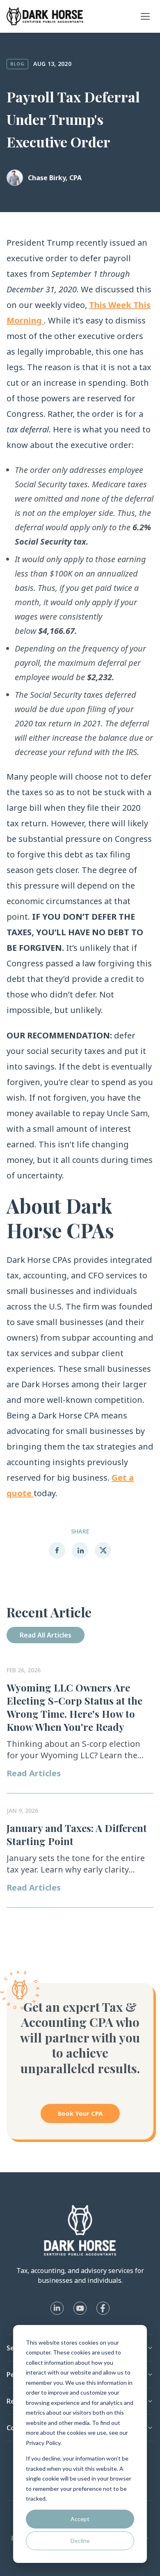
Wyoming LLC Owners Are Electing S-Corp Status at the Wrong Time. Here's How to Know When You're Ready (74, 1707)
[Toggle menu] (145, 16)
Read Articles (34, 1773)
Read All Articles (46, 1635)
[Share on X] (103, 1550)
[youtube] (80, 2308)
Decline (80, 2541)
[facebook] (103, 2308)
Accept (80, 2519)
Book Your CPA (80, 2113)
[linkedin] (57, 2308)
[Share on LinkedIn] (80, 1550)
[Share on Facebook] (57, 1550)
